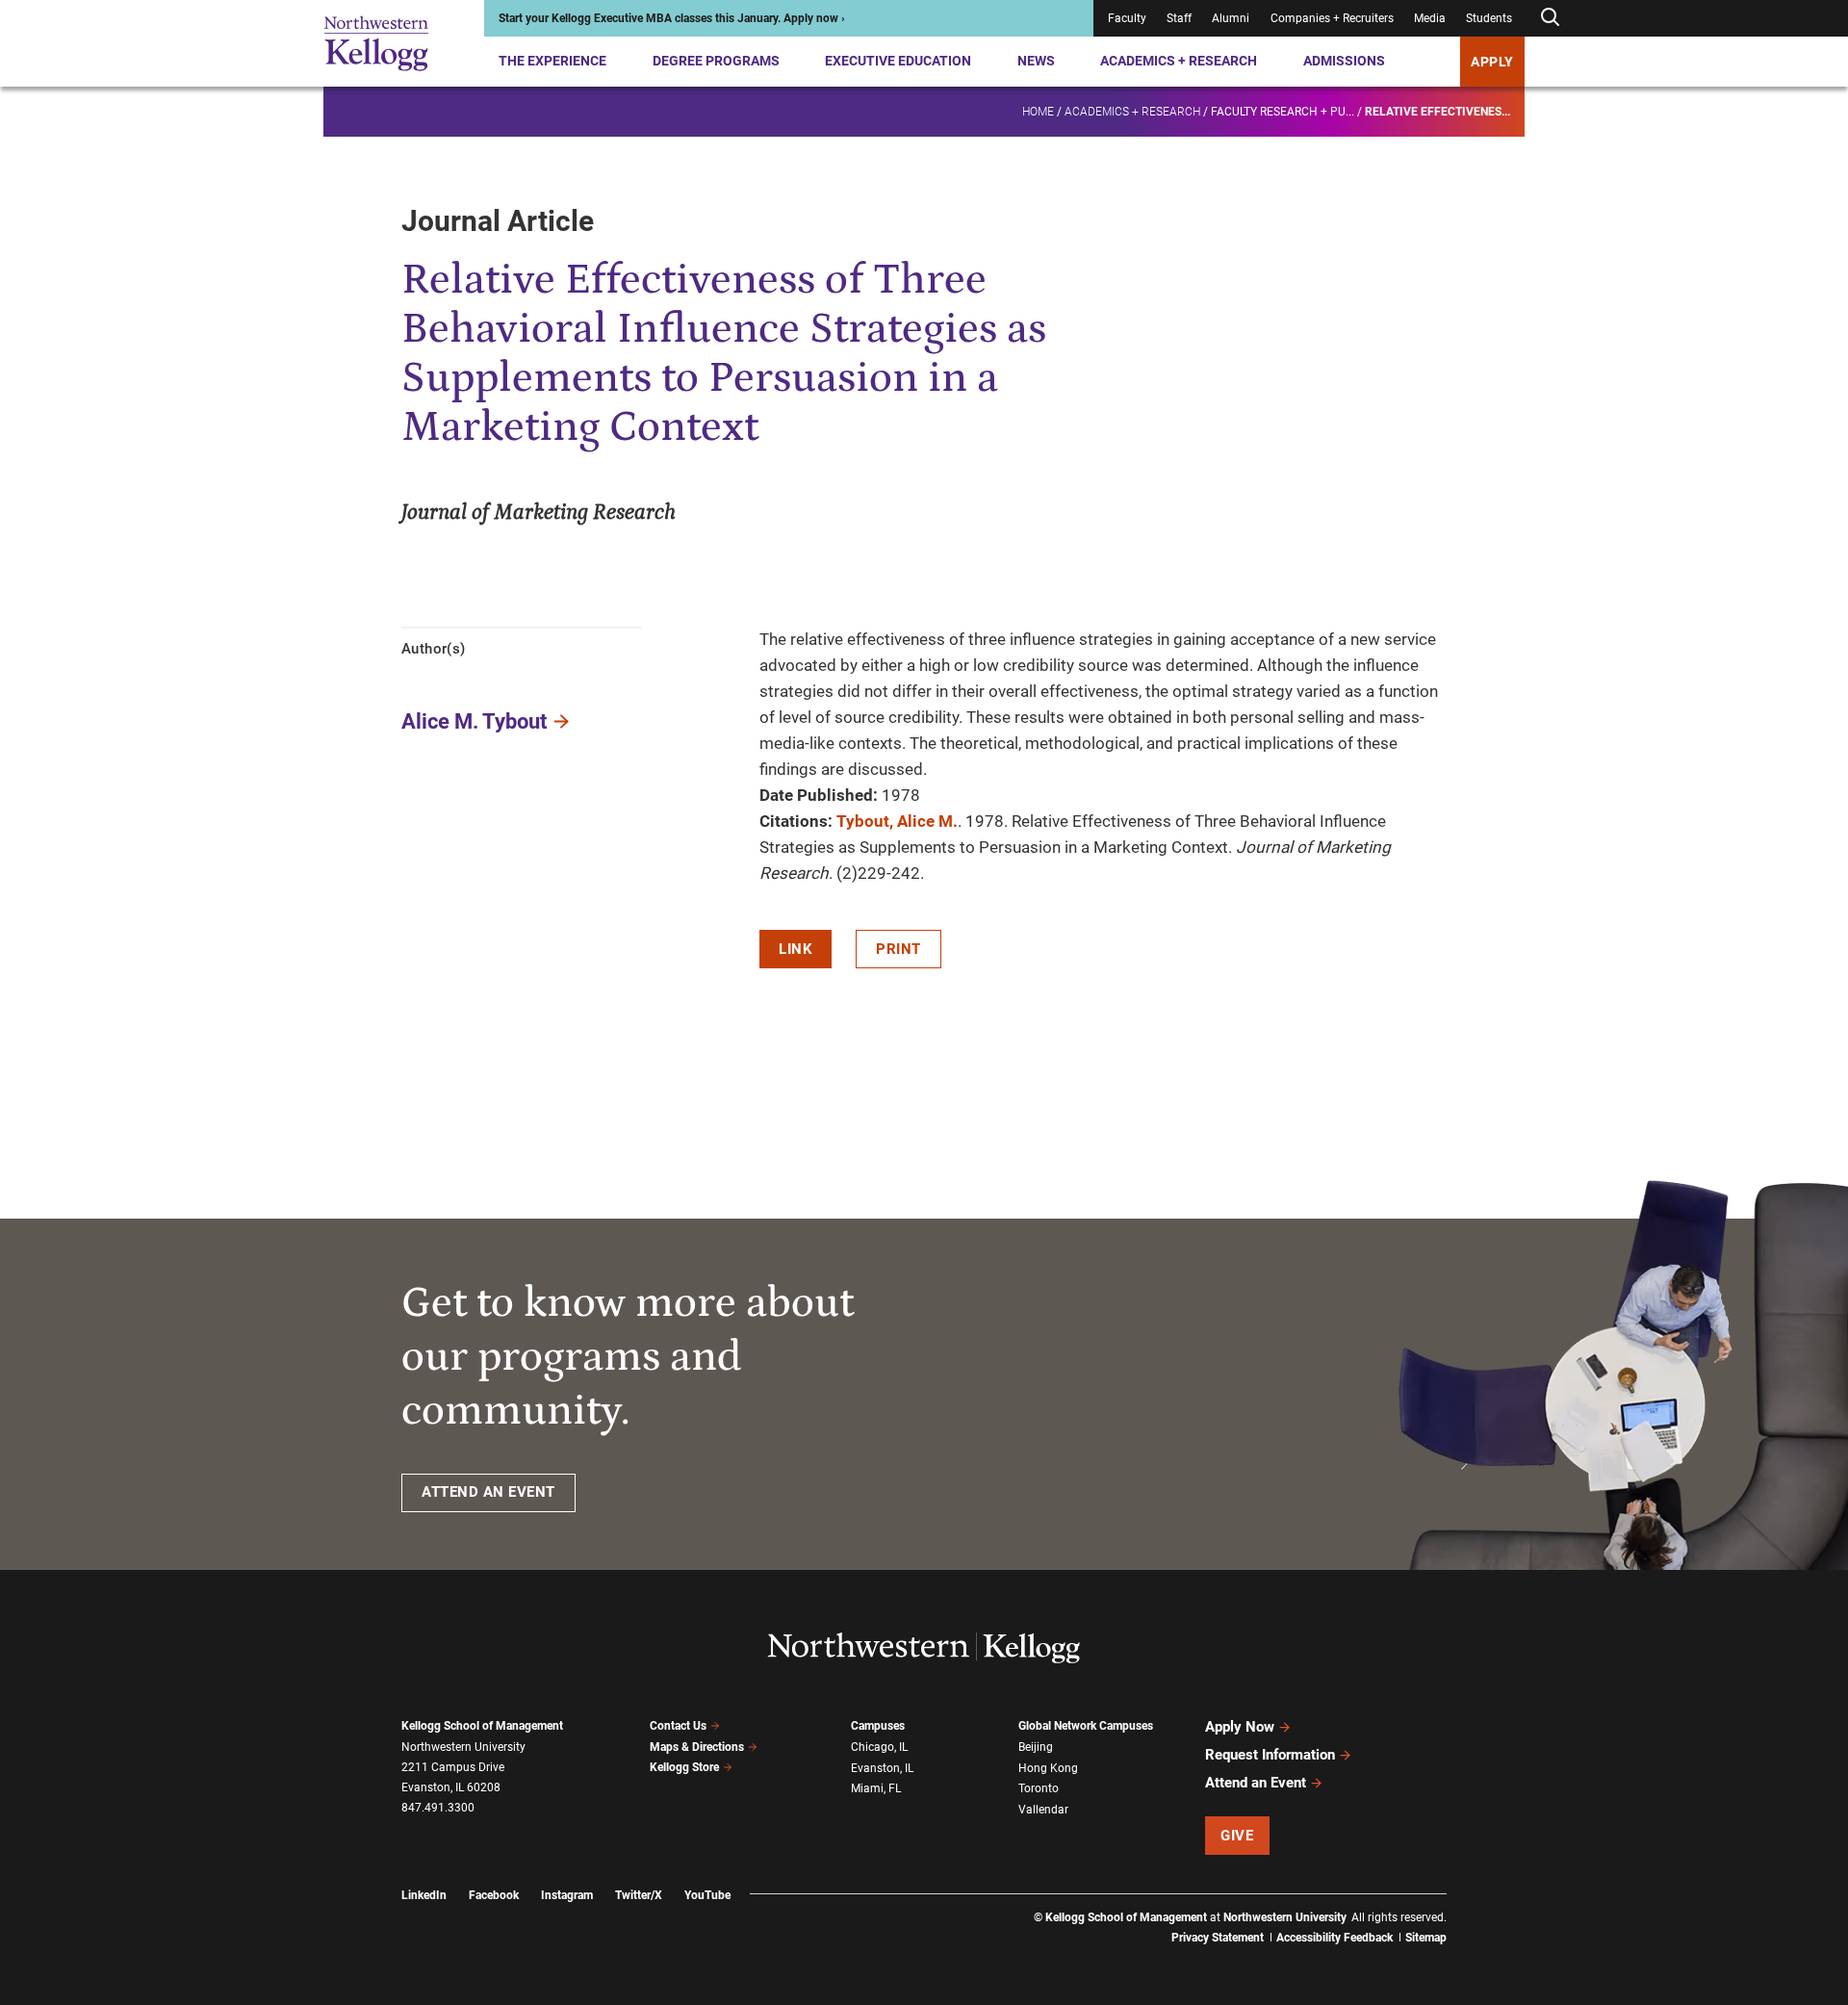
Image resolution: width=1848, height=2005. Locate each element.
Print (898, 949)
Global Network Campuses (1086, 1726)
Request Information (1270, 1755)
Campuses (878, 1726)
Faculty (1127, 18)
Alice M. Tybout (474, 721)
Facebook (494, 1895)
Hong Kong (1048, 1768)
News (1036, 61)
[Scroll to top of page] (1472, 1905)
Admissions (1344, 61)
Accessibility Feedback (1335, 1938)
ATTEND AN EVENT (488, 1492)
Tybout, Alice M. (897, 821)
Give (1237, 1836)
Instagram (567, 1895)
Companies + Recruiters (1332, 18)
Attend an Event (1256, 1783)
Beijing (1036, 1747)
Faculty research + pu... (1283, 112)
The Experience (552, 61)
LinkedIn (424, 1895)
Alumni (1231, 18)
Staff (1179, 18)
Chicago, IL (879, 1747)
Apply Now (1240, 1727)
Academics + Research (1179, 61)
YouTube (707, 1895)
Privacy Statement (1218, 1938)
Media (1430, 18)
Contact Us (678, 1726)
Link (796, 949)
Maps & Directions (697, 1747)
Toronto (1039, 1788)
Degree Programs (716, 61)
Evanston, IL (882, 1768)
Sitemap (1426, 1938)
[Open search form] (1550, 18)
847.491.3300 (438, 1808)
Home (1038, 112)
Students (1489, 18)
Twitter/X (639, 1895)
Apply (1492, 62)
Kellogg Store (684, 1767)
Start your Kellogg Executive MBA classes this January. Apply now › (672, 18)
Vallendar (1043, 1810)
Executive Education (898, 61)
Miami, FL (876, 1788)
